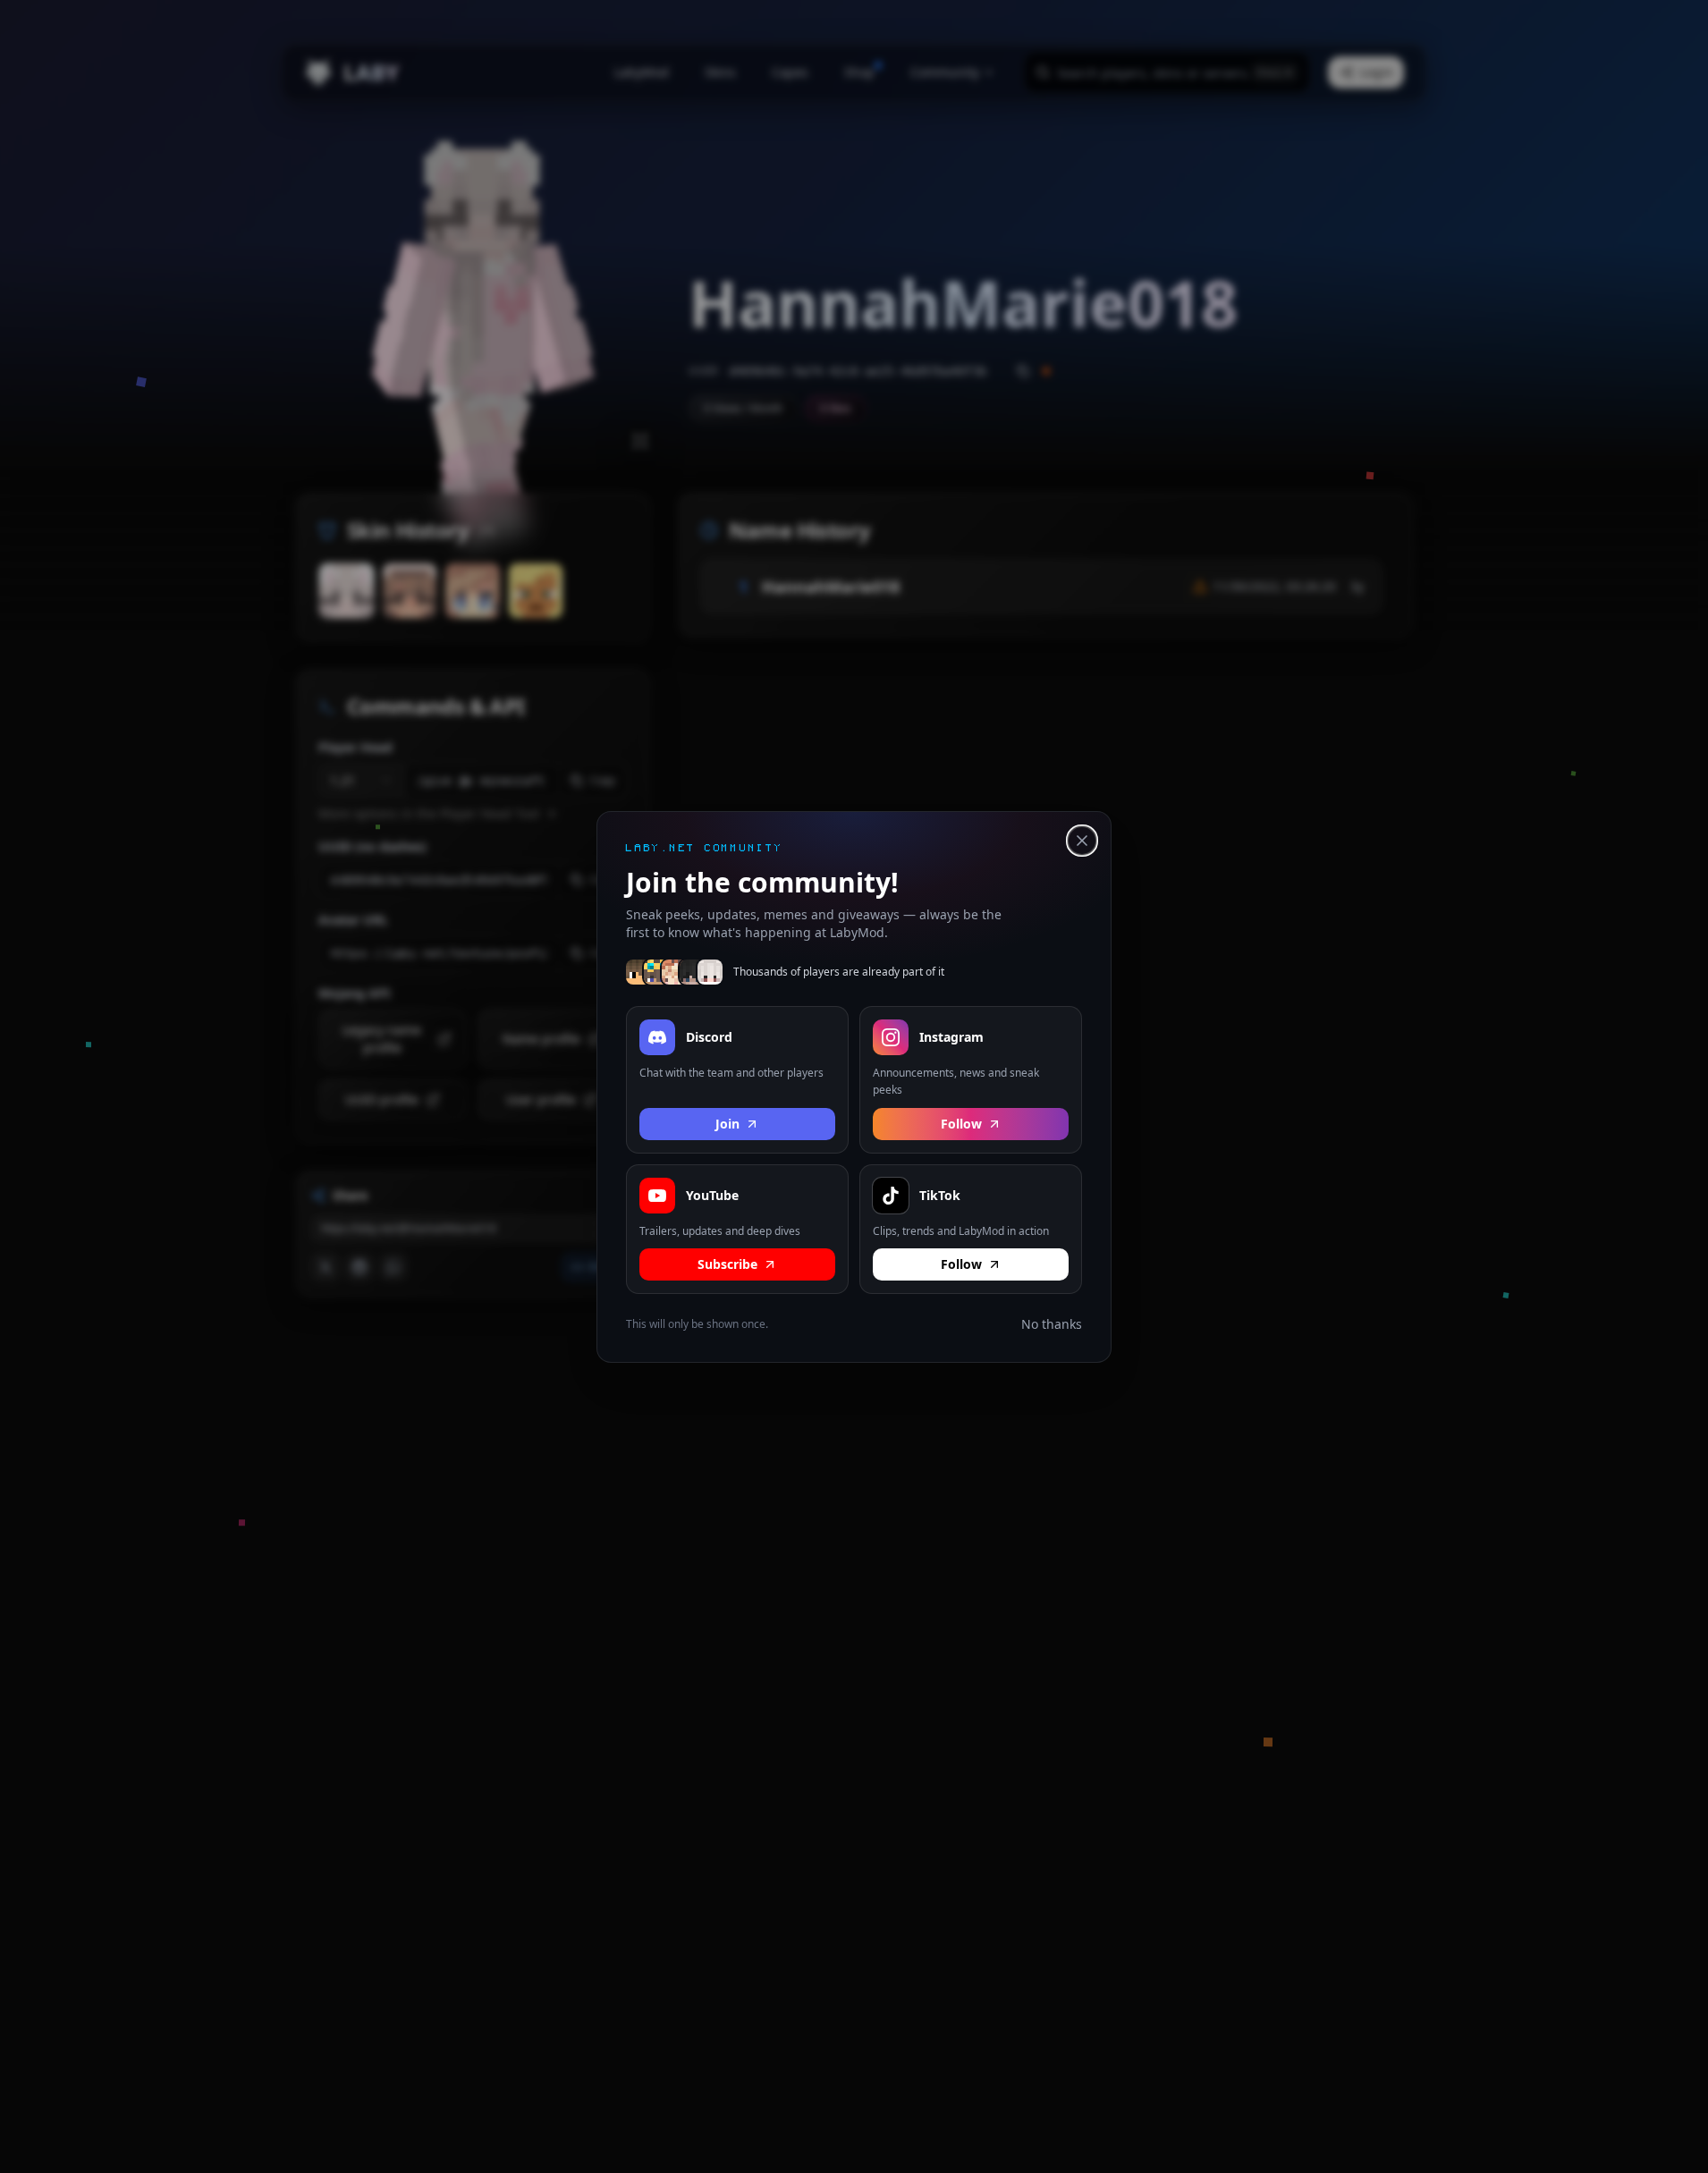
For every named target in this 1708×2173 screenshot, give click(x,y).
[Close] (1082, 841)
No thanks (1052, 1324)
